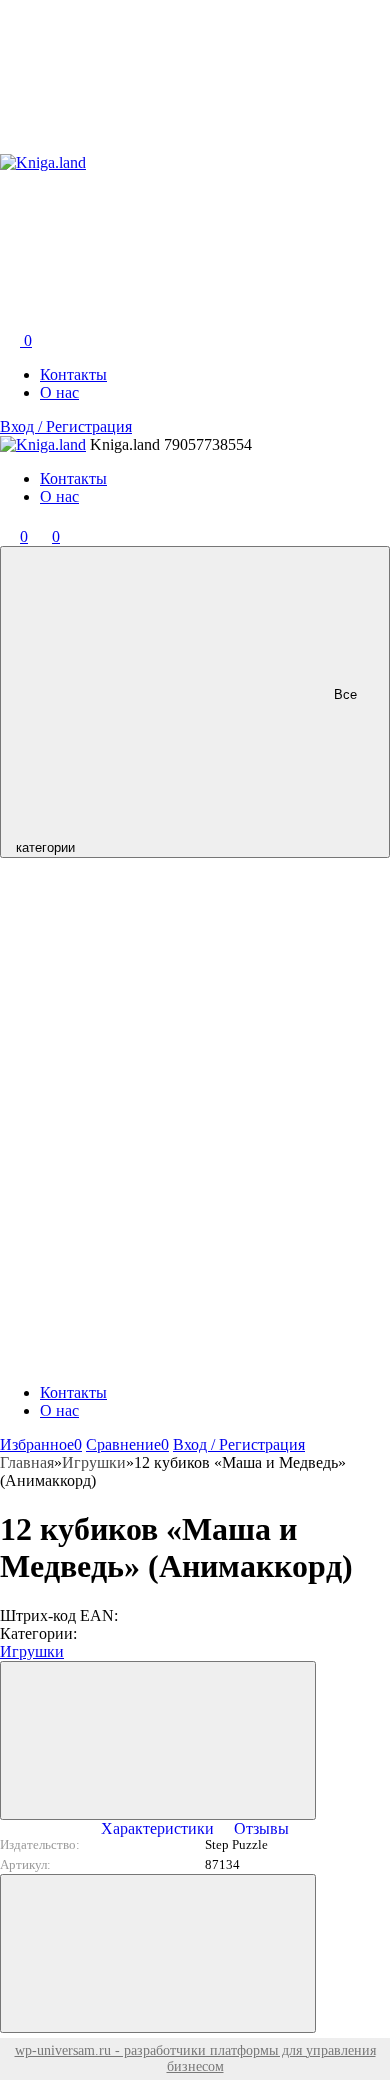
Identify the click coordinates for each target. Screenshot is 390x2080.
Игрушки (32, 1651)
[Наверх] (158, 1953)
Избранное (41, 1444)
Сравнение (127, 1444)
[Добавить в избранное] (158, 1740)
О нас (59, 392)
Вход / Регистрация (66, 426)
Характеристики (157, 1828)
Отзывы (261, 1828)
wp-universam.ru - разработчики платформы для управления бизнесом (195, 2058)
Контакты (73, 374)
